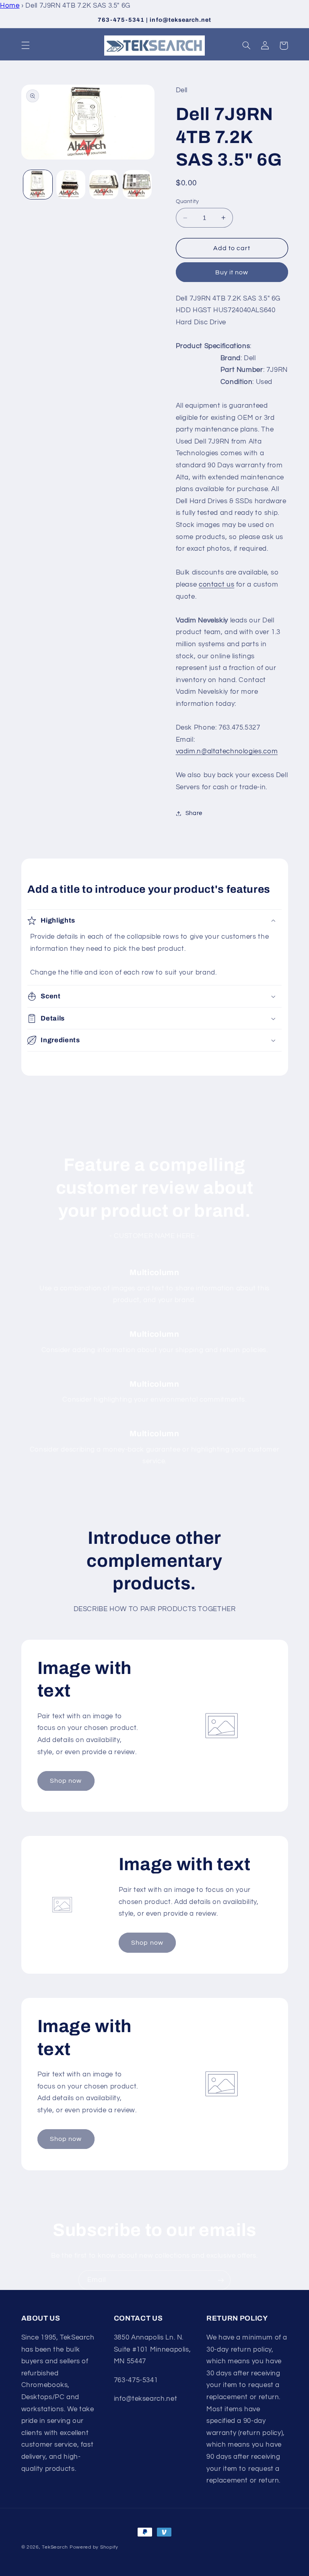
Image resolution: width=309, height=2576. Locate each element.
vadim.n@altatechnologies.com (227, 751)
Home (10, 6)
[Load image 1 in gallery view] (38, 185)
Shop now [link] (66, 1781)
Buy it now (232, 272)
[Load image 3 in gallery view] (104, 185)
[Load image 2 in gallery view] (71, 185)
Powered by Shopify (94, 2547)
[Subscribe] (221, 2280)
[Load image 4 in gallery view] (137, 185)
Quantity (187, 201)
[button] (25, 46)
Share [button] (194, 813)
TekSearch (55, 2547)
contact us (216, 585)
